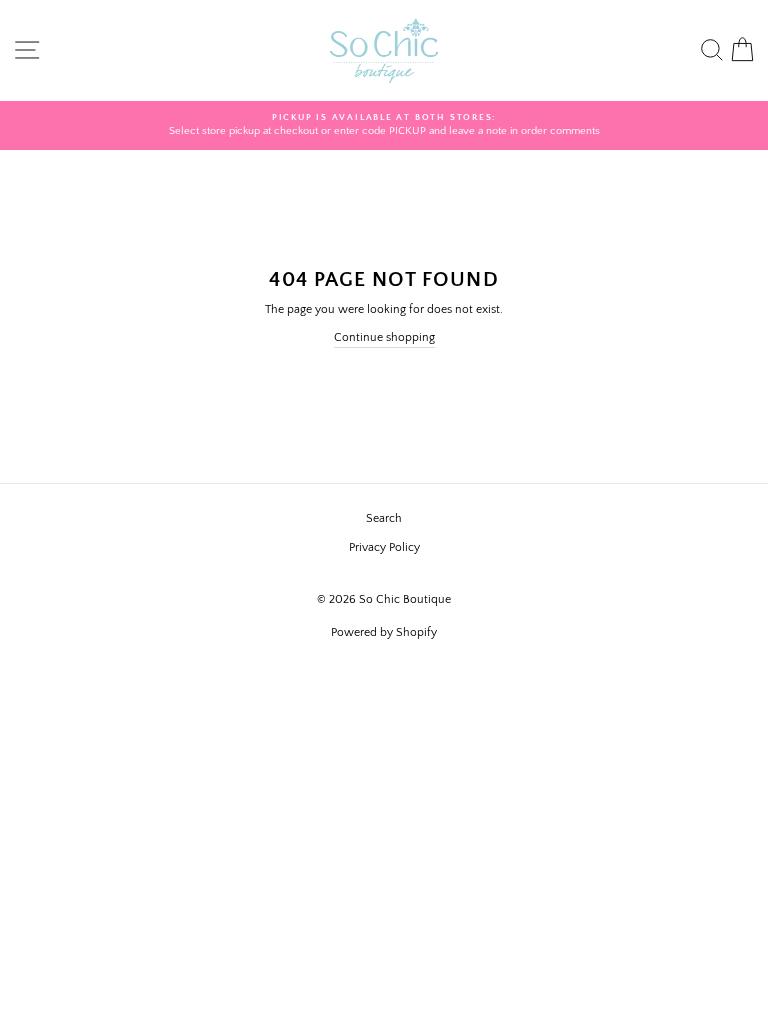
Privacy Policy (384, 547)
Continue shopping (384, 337)
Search (384, 518)
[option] (384, 125)
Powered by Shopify (384, 632)
